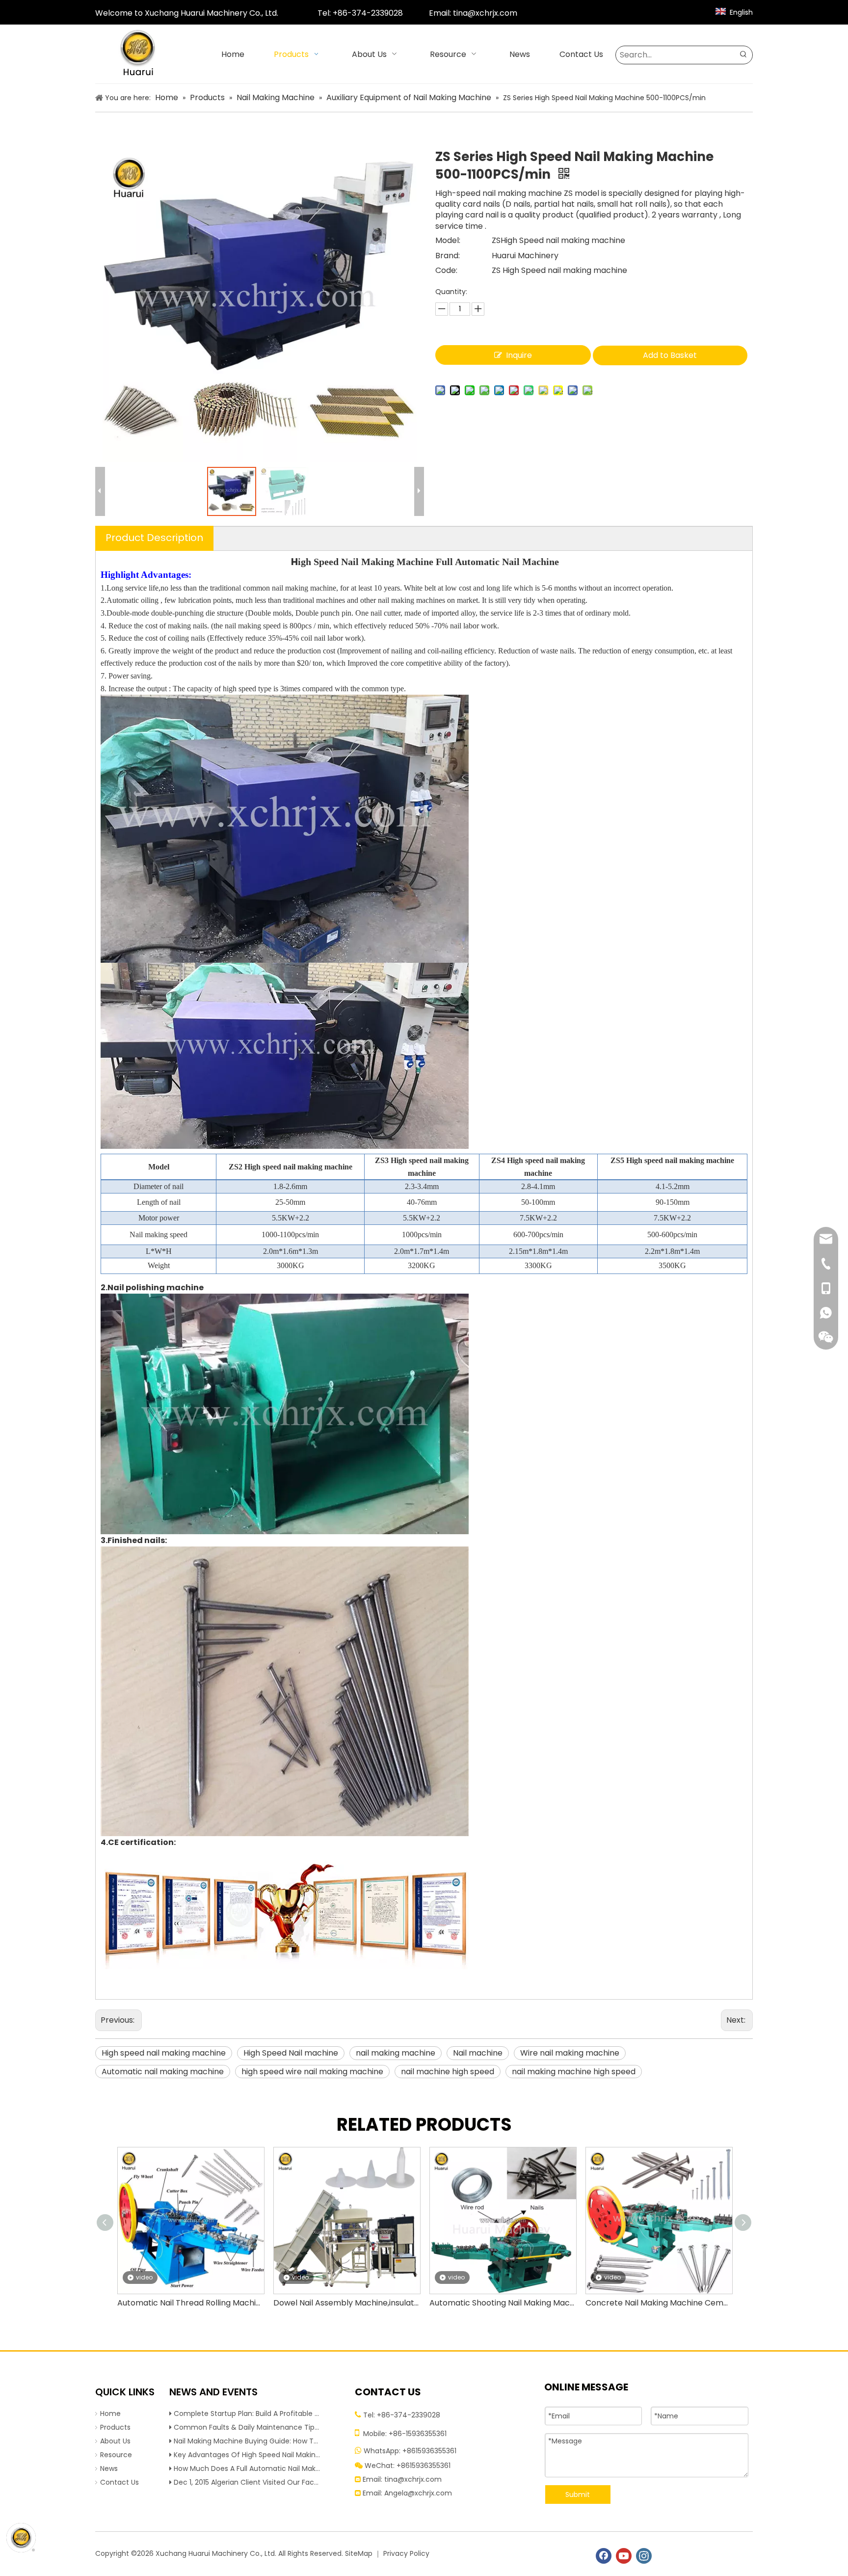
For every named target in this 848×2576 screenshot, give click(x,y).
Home (110, 2413)
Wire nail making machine (570, 2053)
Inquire (519, 355)
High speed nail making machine (164, 2053)
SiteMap (359, 2553)
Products (115, 2427)
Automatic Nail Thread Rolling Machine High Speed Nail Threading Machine (190, 2303)
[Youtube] (624, 2556)
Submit (578, 2495)
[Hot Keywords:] (743, 55)
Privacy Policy (406, 2553)
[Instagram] (644, 2556)
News (109, 2468)
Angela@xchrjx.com (418, 2493)
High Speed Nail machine (291, 2053)
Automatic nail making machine (163, 2072)
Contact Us (119, 2482)
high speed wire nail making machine (312, 2072)
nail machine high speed (448, 2072)
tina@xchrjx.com (485, 13)
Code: (446, 270)
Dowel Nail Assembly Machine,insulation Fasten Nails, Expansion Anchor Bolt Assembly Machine (346, 2303)
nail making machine (396, 2053)
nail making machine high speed (574, 2072)
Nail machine (478, 2053)
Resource (116, 2455)
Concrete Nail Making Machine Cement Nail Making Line (659, 2303)
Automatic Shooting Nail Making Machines (503, 2303)
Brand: (448, 256)
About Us (115, 2441)
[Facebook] (604, 2556)
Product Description (154, 538)
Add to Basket (670, 355)
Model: (448, 240)
